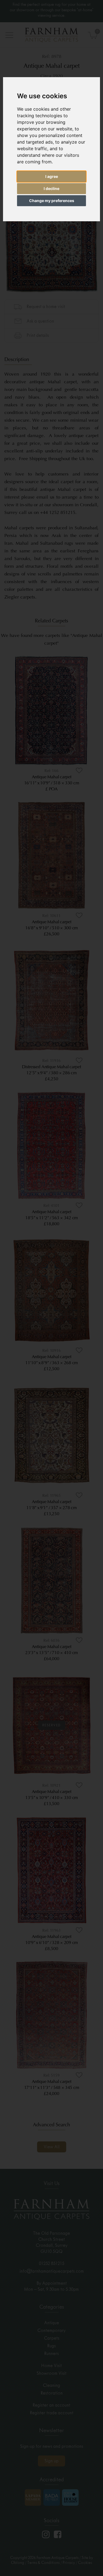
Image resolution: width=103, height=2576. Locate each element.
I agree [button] (52, 176)
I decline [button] (51, 188)
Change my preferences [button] (52, 201)
